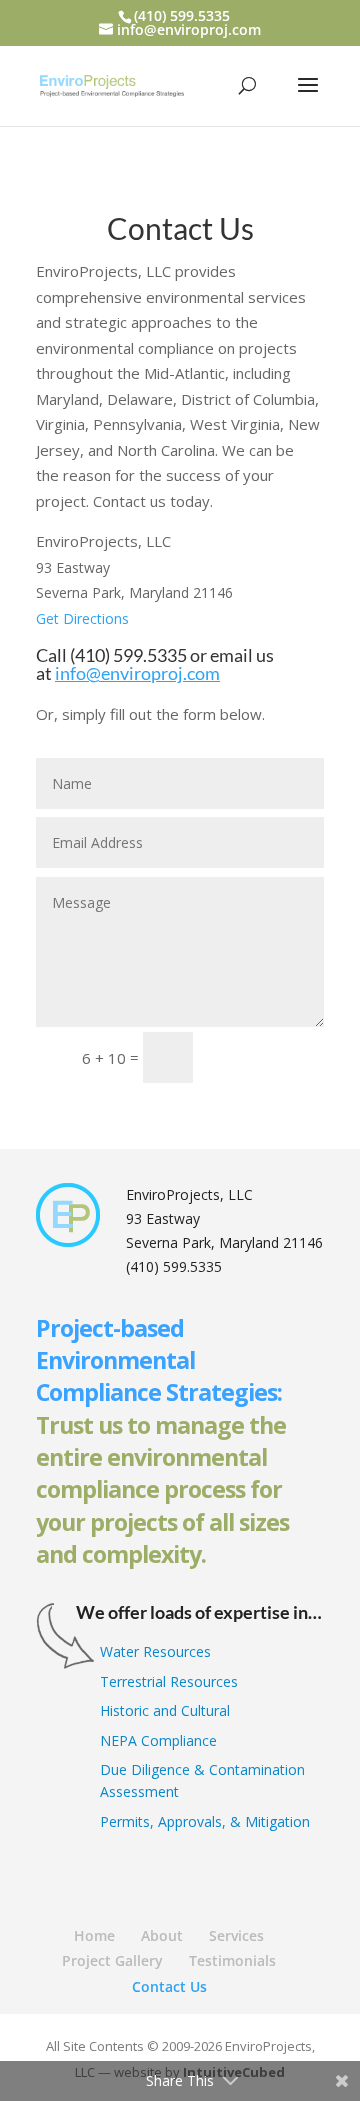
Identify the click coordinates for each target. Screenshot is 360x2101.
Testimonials (232, 1960)
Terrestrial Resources (169, 1681)
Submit (267, 1056)
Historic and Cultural (165, 1710)
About (162, 1935)
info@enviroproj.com (137, 673)
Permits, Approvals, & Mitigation (205, 1821)
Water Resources (155, 1651)
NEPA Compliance (158, 1740)
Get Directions (82, 618)
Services (236, 1935)
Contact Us (169, 1986)
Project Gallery (112, 1960)
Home (94, 1935)
